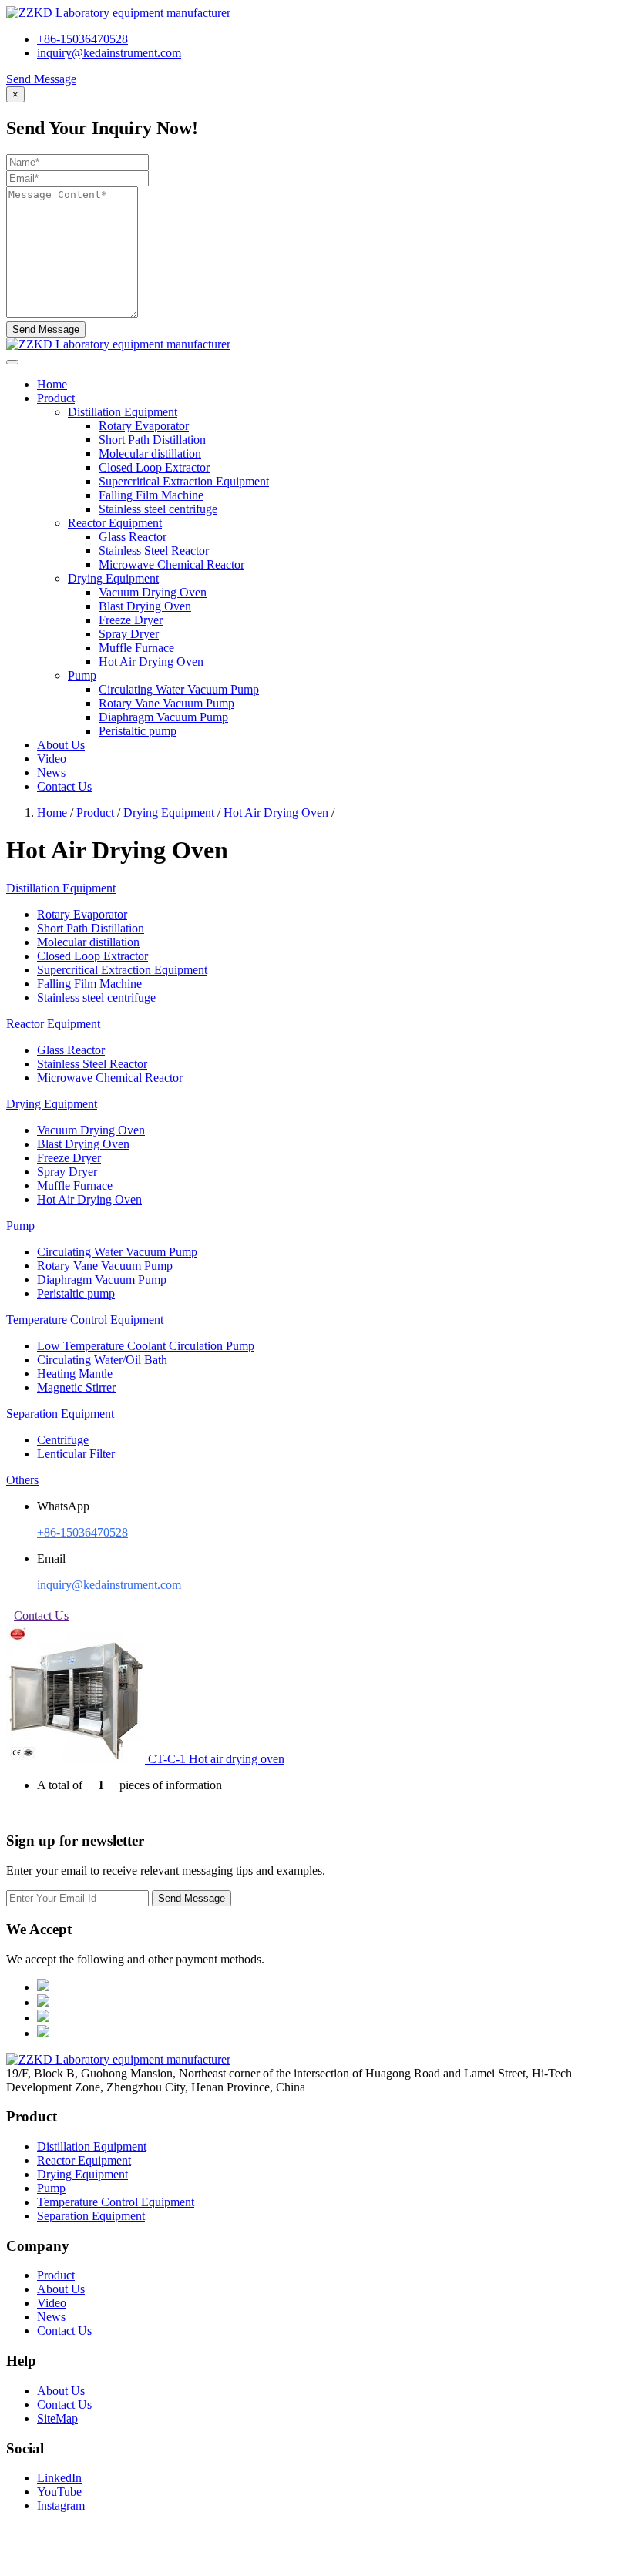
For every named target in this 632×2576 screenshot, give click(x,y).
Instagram (61, 2505)
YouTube (59, 2492)
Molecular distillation (150, 453)
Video (52, 759)
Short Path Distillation (152, 440)
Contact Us (64, 786)
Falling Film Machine (151, 495)
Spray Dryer (129, 634)
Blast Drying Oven (145, 606)
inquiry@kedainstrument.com (109, 53)
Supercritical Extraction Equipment (184, 481)
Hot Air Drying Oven (151, 662)
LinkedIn (59, 2478)
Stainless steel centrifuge (158, 509)
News (51, 772)
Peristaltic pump (138, 731)
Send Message (41, 79)
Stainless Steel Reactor (154, 551)
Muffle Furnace (136, 648)
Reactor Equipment (84, 2160)
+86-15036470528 (82, 39)
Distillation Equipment (92, 2146)
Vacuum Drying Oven (153, 592)
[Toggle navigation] (12, 362)
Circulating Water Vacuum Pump (179, 689)
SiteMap (57, 2418)
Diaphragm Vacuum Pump (163, 717)
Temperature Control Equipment (116, 2202)
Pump (51, 2188)
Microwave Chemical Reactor (171, 564)
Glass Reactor (133, 537)
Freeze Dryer (131, 620)
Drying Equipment (169, 813)
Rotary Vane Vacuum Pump (166, 703)
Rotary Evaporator (144, 426)
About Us (61, 745)
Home (52, 384)
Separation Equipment (91, 2216)
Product (56, 398)
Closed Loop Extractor (154, 467)
